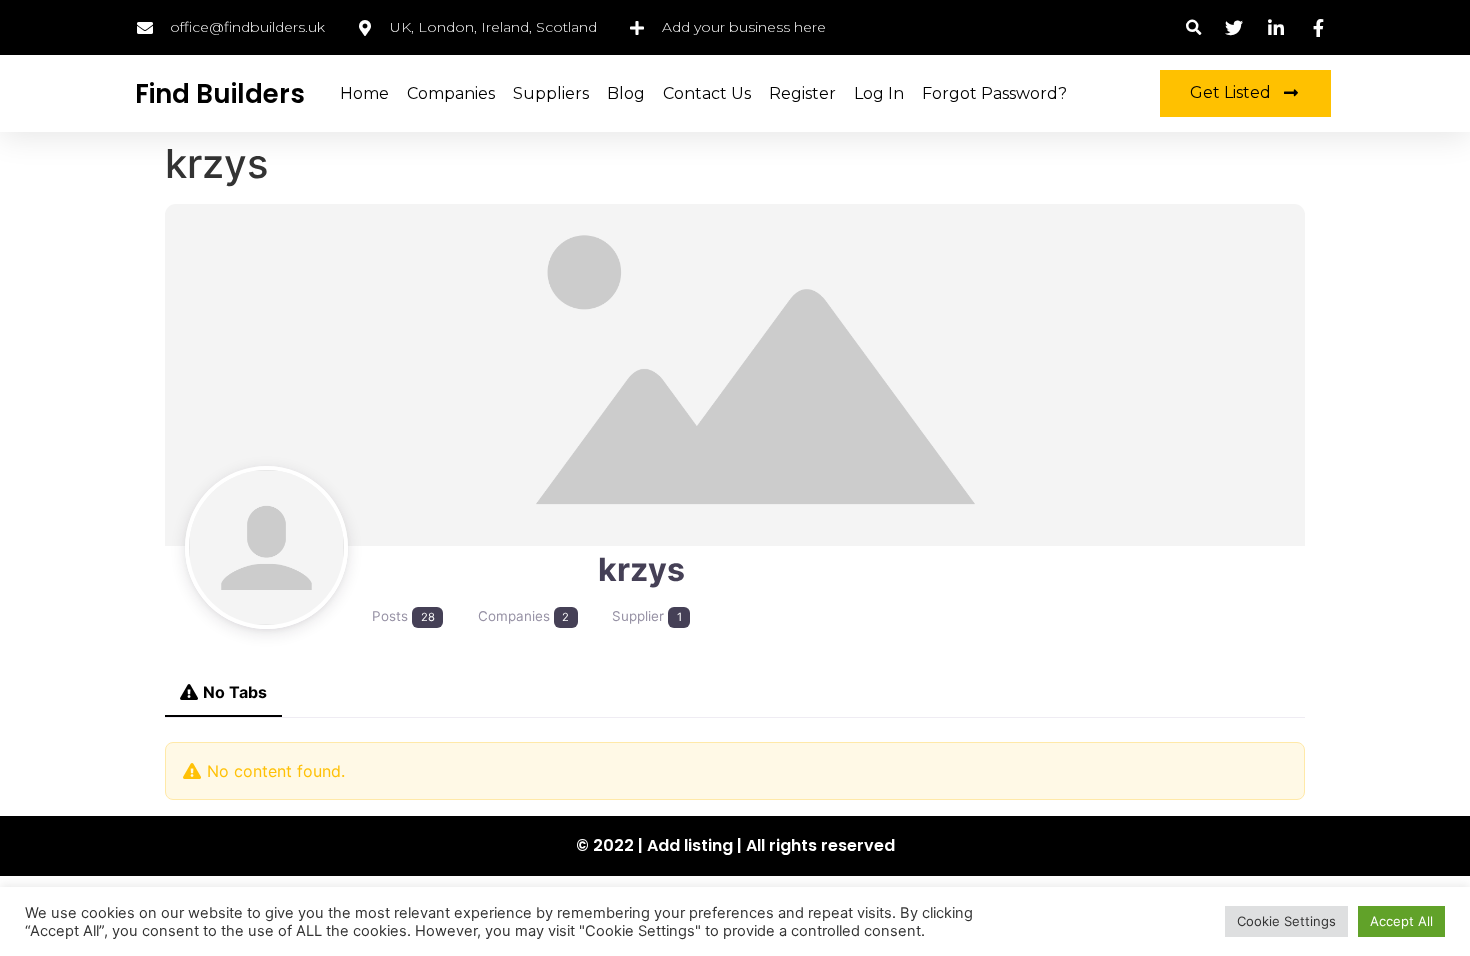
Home (364, 93)
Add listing (690, 845)
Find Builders (220, 94)
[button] (1193, 27)
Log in (879, 93)
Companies (451, 93)
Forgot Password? (994, 93)
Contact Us (707, 93)
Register (802, 93)
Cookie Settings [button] (1286, 921)
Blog (626, 93)
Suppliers (551, 93)
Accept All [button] (1401, 921)
